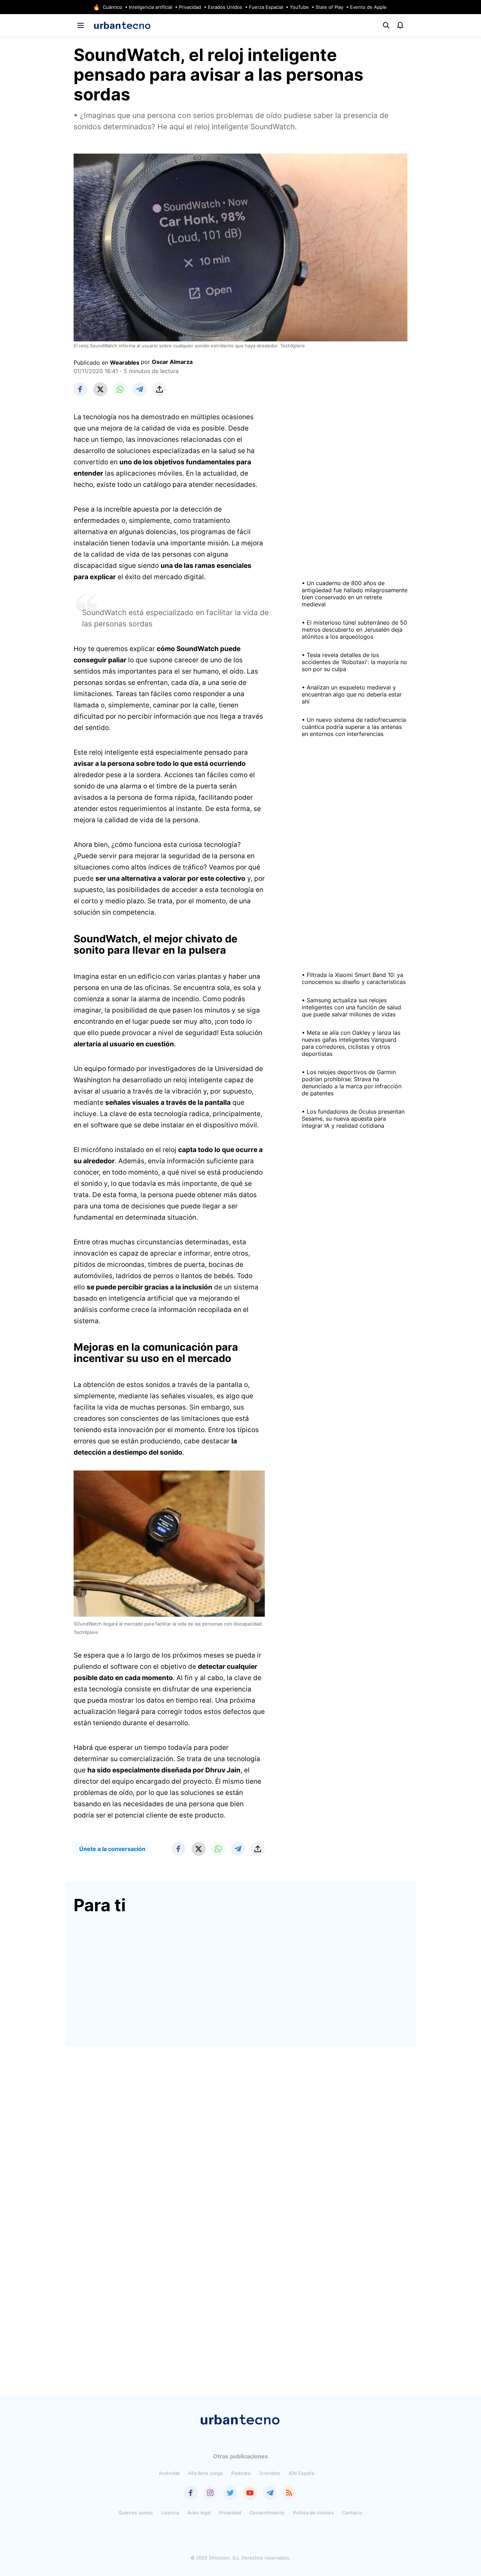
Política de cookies (313, 2513)
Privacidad (190, 7)
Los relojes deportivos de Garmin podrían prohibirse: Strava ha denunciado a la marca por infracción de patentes (352, 1083)
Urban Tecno (122, 25)
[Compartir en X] (100, 389)
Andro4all (169, 2473)
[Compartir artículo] (160, 389)
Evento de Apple (368, 7)
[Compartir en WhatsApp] (120, 389)
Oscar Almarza (172, 362)
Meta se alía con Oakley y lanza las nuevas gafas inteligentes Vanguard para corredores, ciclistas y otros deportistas (351, 1043)
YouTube (299, 7)
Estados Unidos (225, 7)
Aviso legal (199, 2513)
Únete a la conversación (112, 1849)
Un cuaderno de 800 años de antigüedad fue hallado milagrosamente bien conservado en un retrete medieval (355, 594)
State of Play (329, 7)
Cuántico (113, 7)
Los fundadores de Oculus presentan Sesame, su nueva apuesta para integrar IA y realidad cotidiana (353, 1119)
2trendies (270, 2473)
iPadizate (241, 2473)
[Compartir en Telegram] (140, 389)
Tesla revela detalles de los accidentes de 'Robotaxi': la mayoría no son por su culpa (354, 662)
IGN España (301, 2473)
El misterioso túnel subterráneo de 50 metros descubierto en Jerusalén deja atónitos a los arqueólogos (354, 630)
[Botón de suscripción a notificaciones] (400, 25)
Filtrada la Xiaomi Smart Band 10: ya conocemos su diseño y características (354, 978)
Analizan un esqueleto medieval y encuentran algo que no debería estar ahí (352, 694)
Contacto (352, 2513)
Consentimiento (267, 2513)
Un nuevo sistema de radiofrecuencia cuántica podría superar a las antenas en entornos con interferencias (354, 727)
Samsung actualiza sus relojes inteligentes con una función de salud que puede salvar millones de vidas (351, 1007)
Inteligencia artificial (151, 7)
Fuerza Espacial (266, 7)
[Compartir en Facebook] (81, 389)
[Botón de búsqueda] (386, 25)
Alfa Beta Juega (205, 2473)
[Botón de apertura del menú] (81, 25)
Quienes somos (136, 2513)
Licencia (170, 2513)
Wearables (125, 363)
